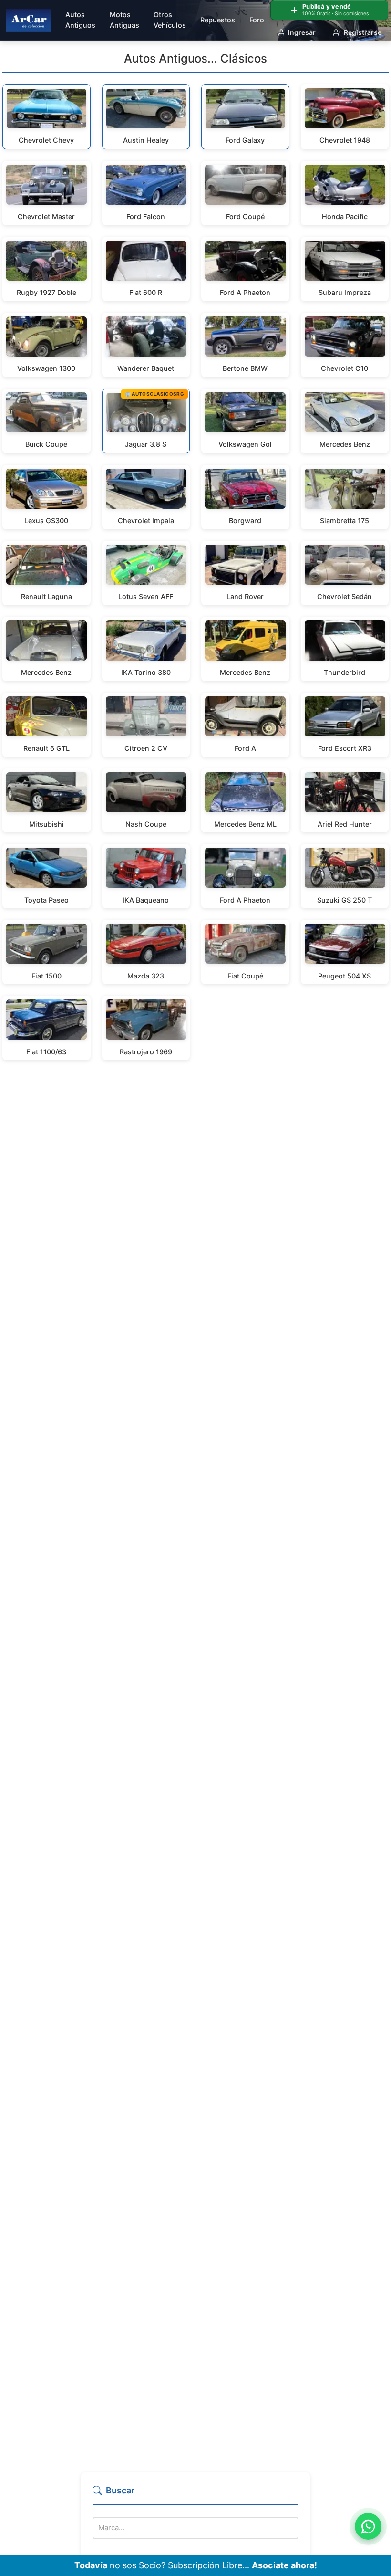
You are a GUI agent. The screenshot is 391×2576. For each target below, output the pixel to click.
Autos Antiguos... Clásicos (195, 58)
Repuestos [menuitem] (218, 20)
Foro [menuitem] (257, 20)
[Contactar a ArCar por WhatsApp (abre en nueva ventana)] (368, 2526)
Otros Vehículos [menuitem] (170, 20)
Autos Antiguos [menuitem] (80, 20)
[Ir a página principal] (29, 20)
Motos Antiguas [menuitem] (124, 20)
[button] (195, 2495)
